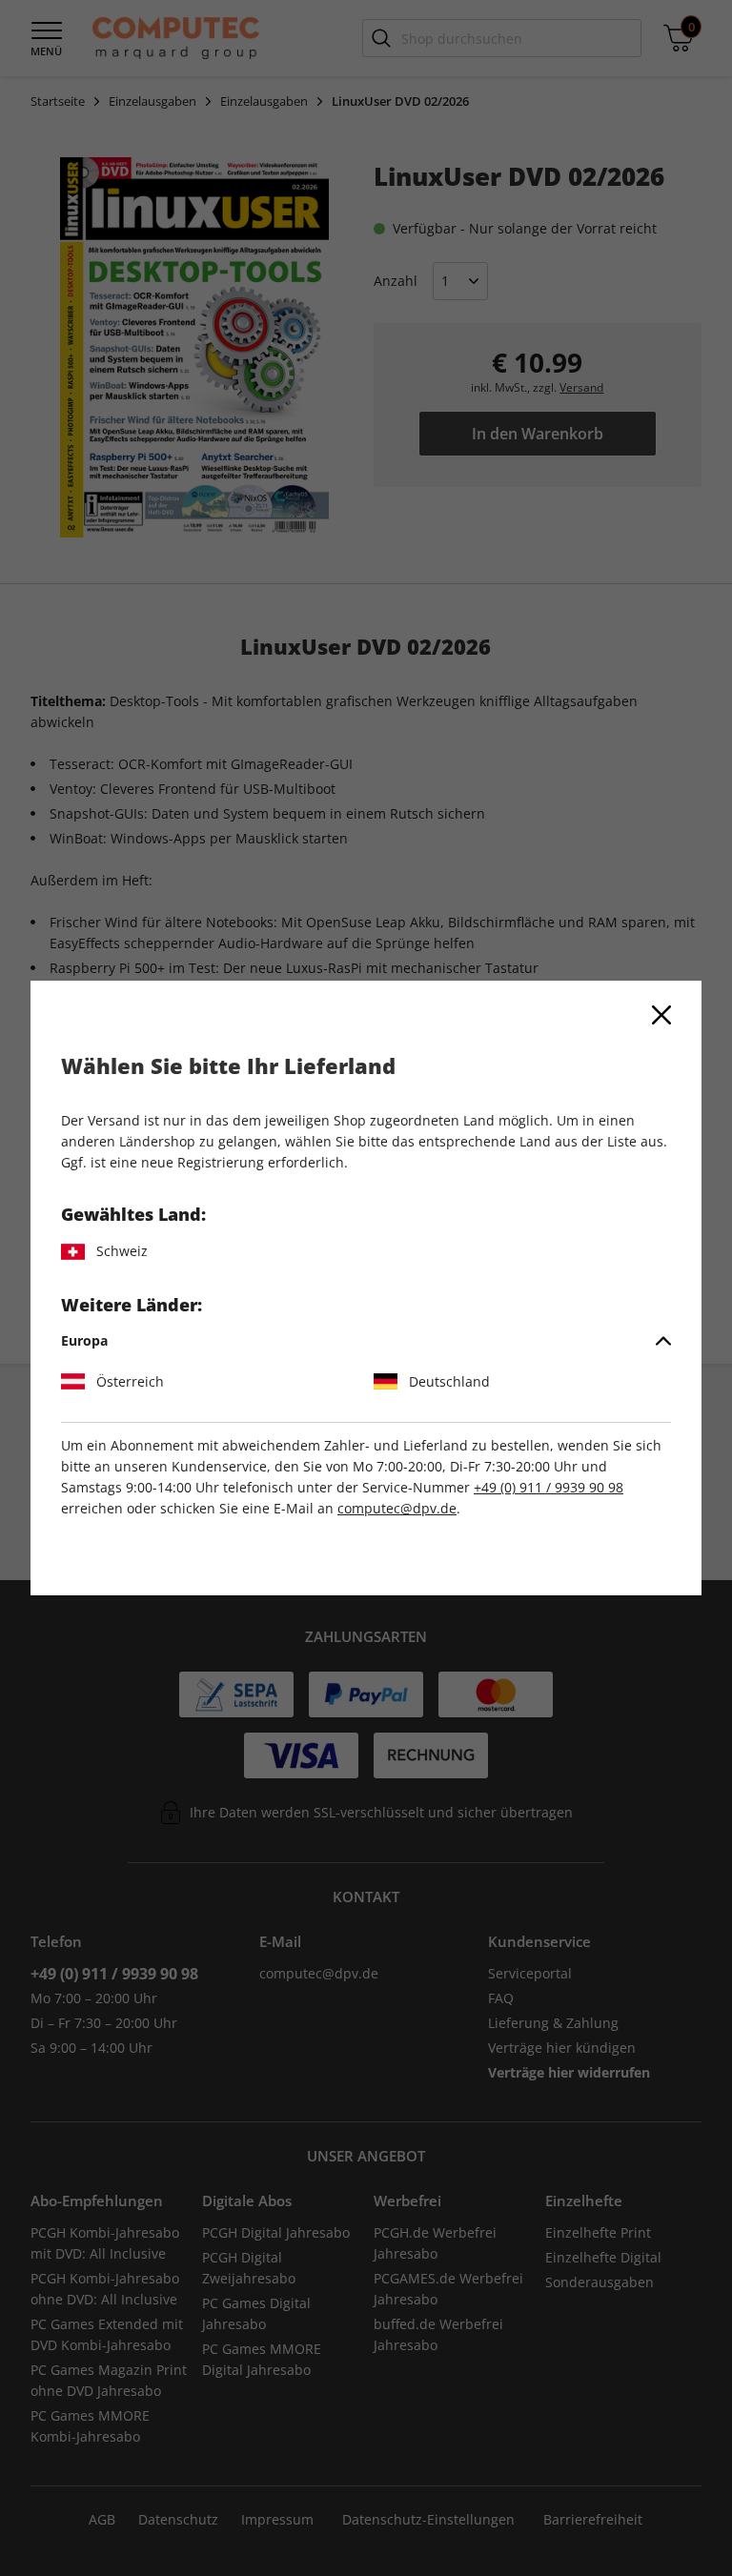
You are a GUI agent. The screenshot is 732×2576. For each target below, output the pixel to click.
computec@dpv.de (397, 1508)
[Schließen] (661, 1015)
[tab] (366, 1341)
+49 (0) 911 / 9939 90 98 (549, 1487)
